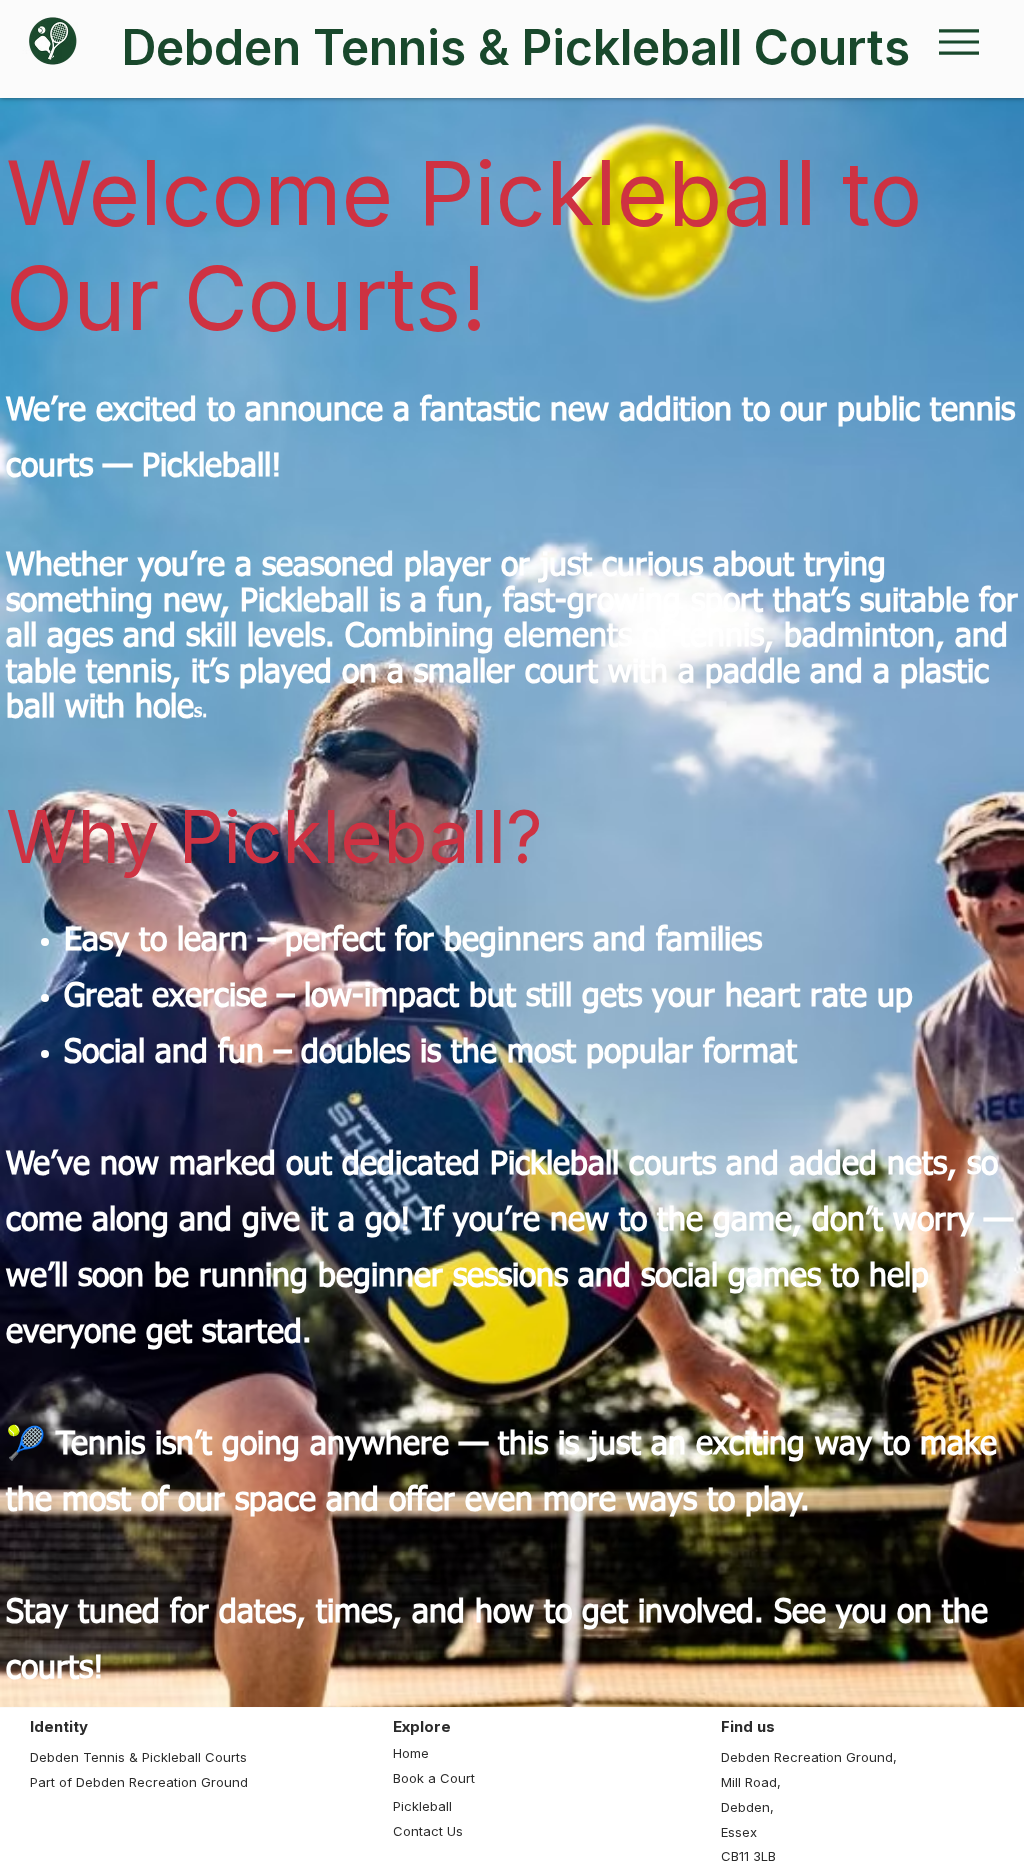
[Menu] (958, 41)
